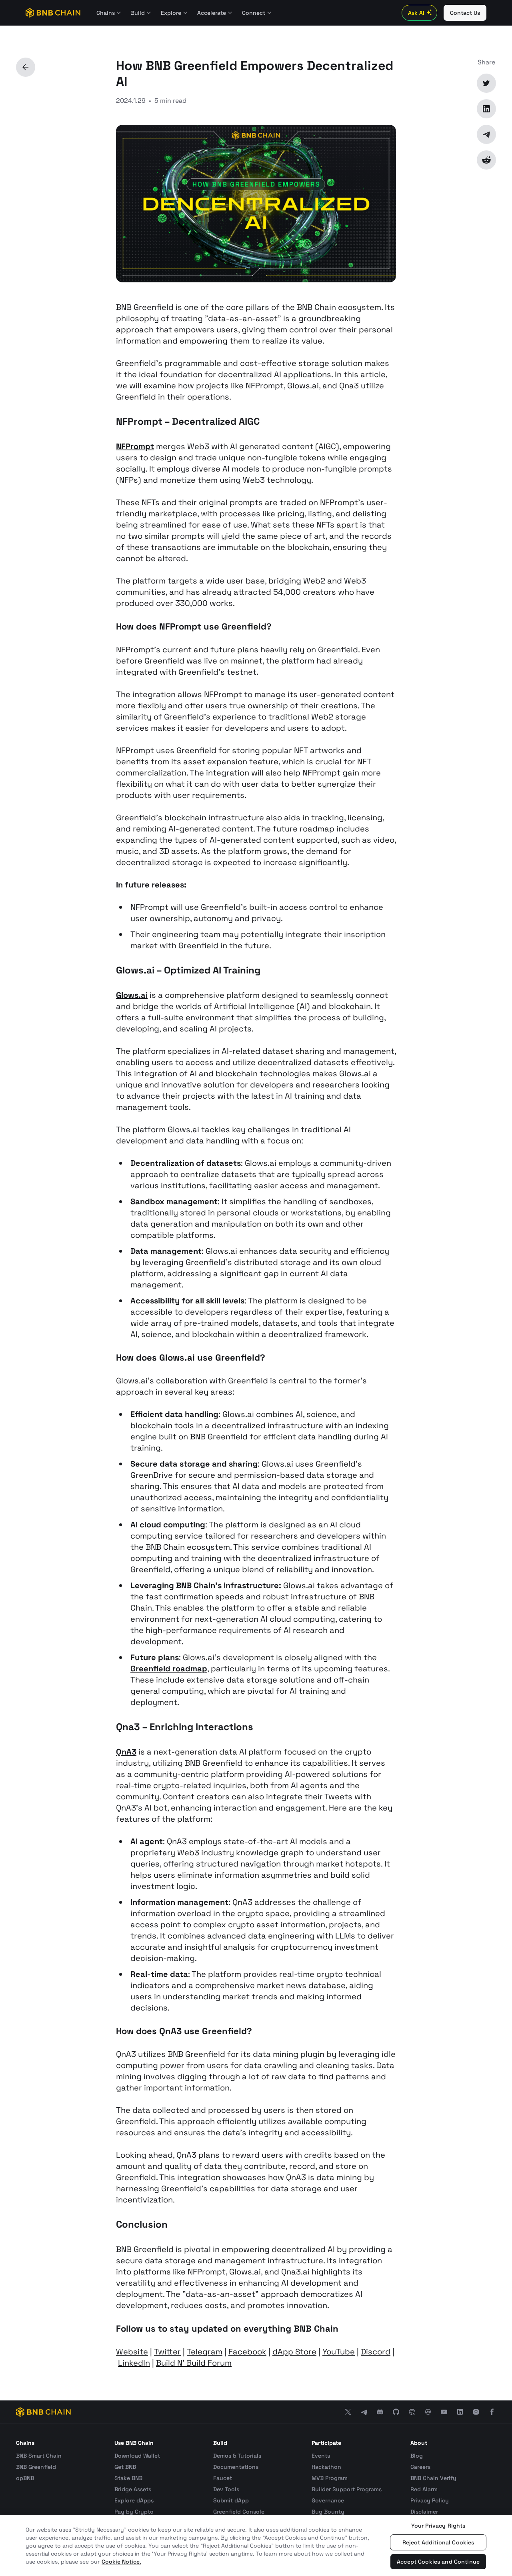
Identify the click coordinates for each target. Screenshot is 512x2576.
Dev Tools (226, 2489)
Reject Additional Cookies (438, 2542)
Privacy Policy (430, 2500)
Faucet (223, 2478)
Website (132, 2352)
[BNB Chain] (53, 13)
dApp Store (294, 2352)
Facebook (247, 2352)
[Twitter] (486, 83)
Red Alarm (424, 2489)
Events (321, 2456)
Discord (376, 2352)
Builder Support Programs (347, 2489)
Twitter (167, 2352)
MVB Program (330, 2478)
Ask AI (416, 13)
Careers (420, 2467)
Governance (328, 2500)
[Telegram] (486, 134)
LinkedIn (134, 2363)
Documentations (236, 2467)
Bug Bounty (328, 2512)
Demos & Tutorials (237, 2456)
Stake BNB (128, 2478)
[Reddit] (486, 160)
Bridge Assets (133, 2489)
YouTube (339, 2352)
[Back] (26, 67)
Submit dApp (231, 2500)
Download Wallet (137, 2456)
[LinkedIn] (486, 109)
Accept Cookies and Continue (438, 2562)
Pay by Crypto (134, 2512)
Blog (417, 2456)
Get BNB (125, 2467)
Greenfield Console (239, 2512)
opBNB (25, 2478)
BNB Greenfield (36, 2467)
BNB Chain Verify (433, 2478)
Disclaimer (424, 2512)
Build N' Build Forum (194, 2363)
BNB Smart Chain (39, 2456)
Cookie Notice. (121, 2562)
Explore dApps (134, 2500)
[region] (256, 2546)
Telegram (205, 2352)
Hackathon (326, 2467)
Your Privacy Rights (438, 2526)
